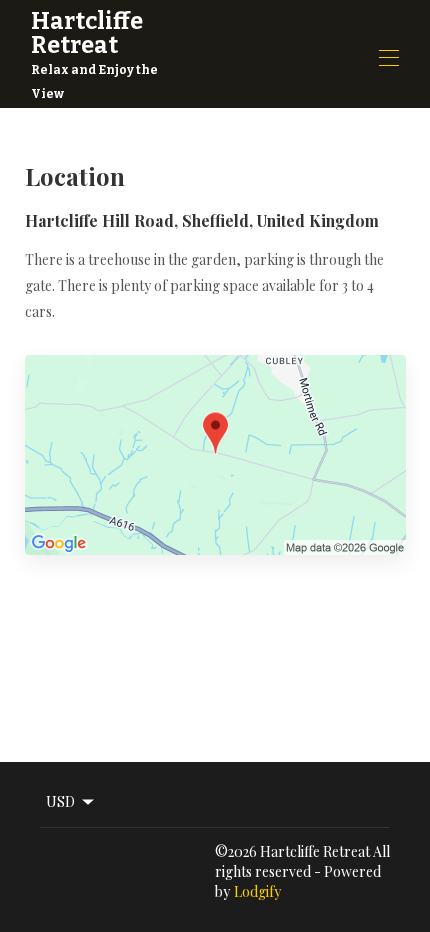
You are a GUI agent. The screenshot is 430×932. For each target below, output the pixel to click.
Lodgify (257, 892)
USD (60, 801)
